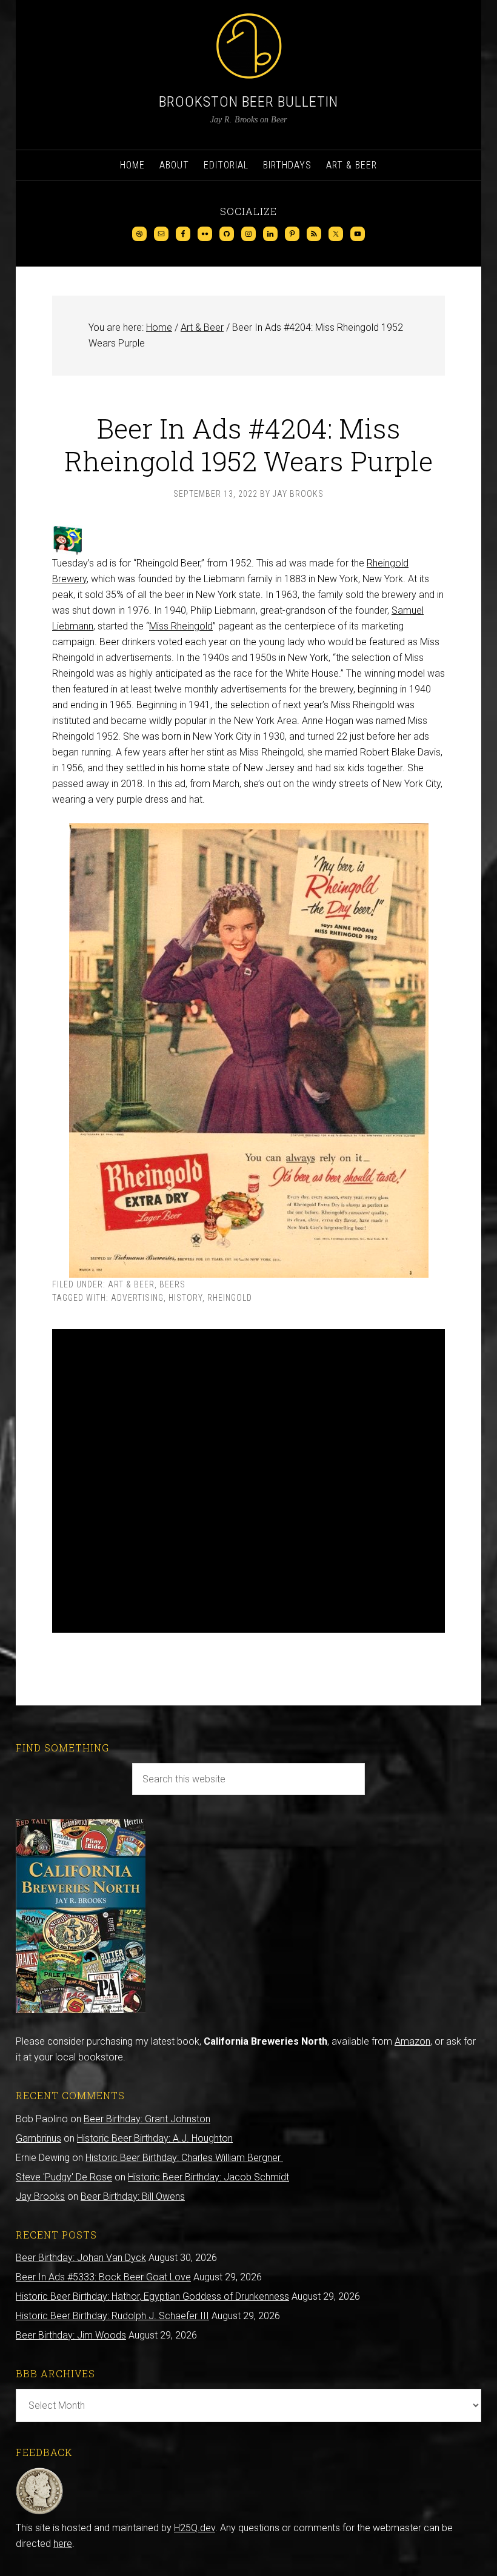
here (63, 2544)
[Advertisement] (248, 1481)
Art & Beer (131, 1284)
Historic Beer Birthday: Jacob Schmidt (208, 2177)
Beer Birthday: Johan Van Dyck (81, 2258)
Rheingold (230, 1298)
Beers (172, 1284)
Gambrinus (38, 2138)
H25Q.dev (195, 2528)
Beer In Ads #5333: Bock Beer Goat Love (103, 2277)
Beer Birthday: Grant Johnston (147, 2119)
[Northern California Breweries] (81, 2010)
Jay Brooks (40, 2196)
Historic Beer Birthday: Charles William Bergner (184, 2158)
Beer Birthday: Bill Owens (133, 2196)
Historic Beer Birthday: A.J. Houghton (155, 2138)
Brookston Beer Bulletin (248, 102)
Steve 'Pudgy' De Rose (64, 2177)
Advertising (137, 1298)
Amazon (412, 2041)
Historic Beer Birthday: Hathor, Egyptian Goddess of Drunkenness (152, 2296)
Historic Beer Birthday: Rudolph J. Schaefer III (112, 2316)
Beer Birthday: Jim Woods (71, 2335)
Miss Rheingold (181, 626)
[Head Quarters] (40, 2512)
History (185, 1298)
